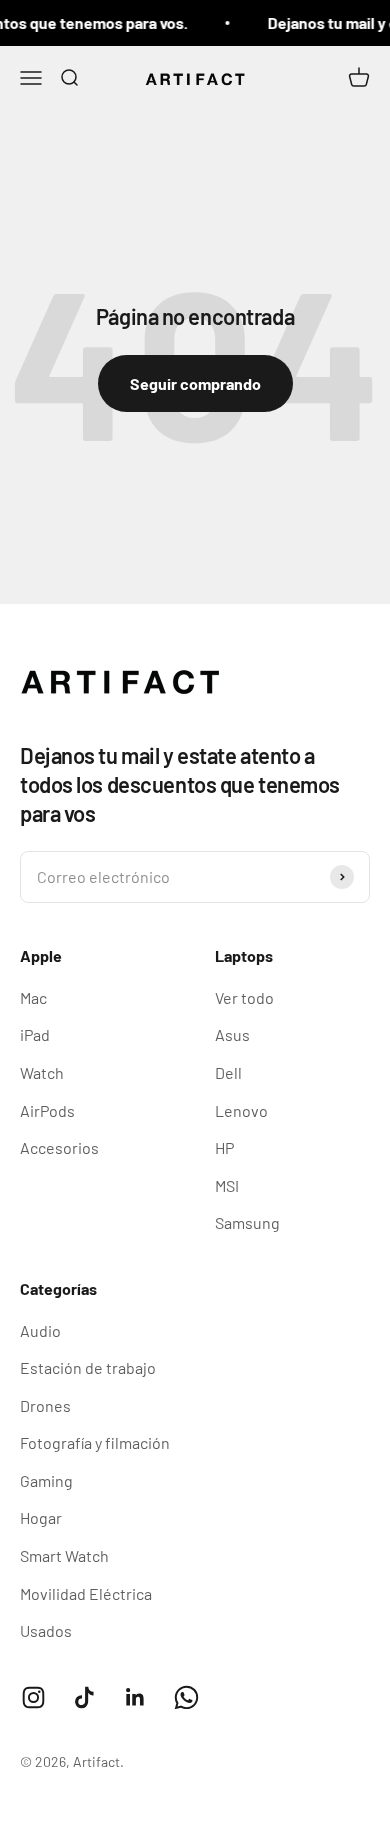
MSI (227, 1185)
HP (224, 1147)
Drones (45, 1405)
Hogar (41, 1517)
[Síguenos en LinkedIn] (135, 1697)
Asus (232, 1034)
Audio (40, 1330)
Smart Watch (64, 1555)
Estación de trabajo (88, 1367)
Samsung (247, 1222)
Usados (46, 1630)
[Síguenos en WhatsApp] (186, 1697)
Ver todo (244, 997)
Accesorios (59, 1147)
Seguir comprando (195, 383)
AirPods (47, 1110)
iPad (35, 1034)
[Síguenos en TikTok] (84, 1697)
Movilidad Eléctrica (86, 1593)
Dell (228, 1072)
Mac (33, 997)
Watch (42, 1072)
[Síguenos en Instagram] (33, 1697)
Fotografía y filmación (95, 1442)
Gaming (46, 1480)
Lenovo (241, 1110)
